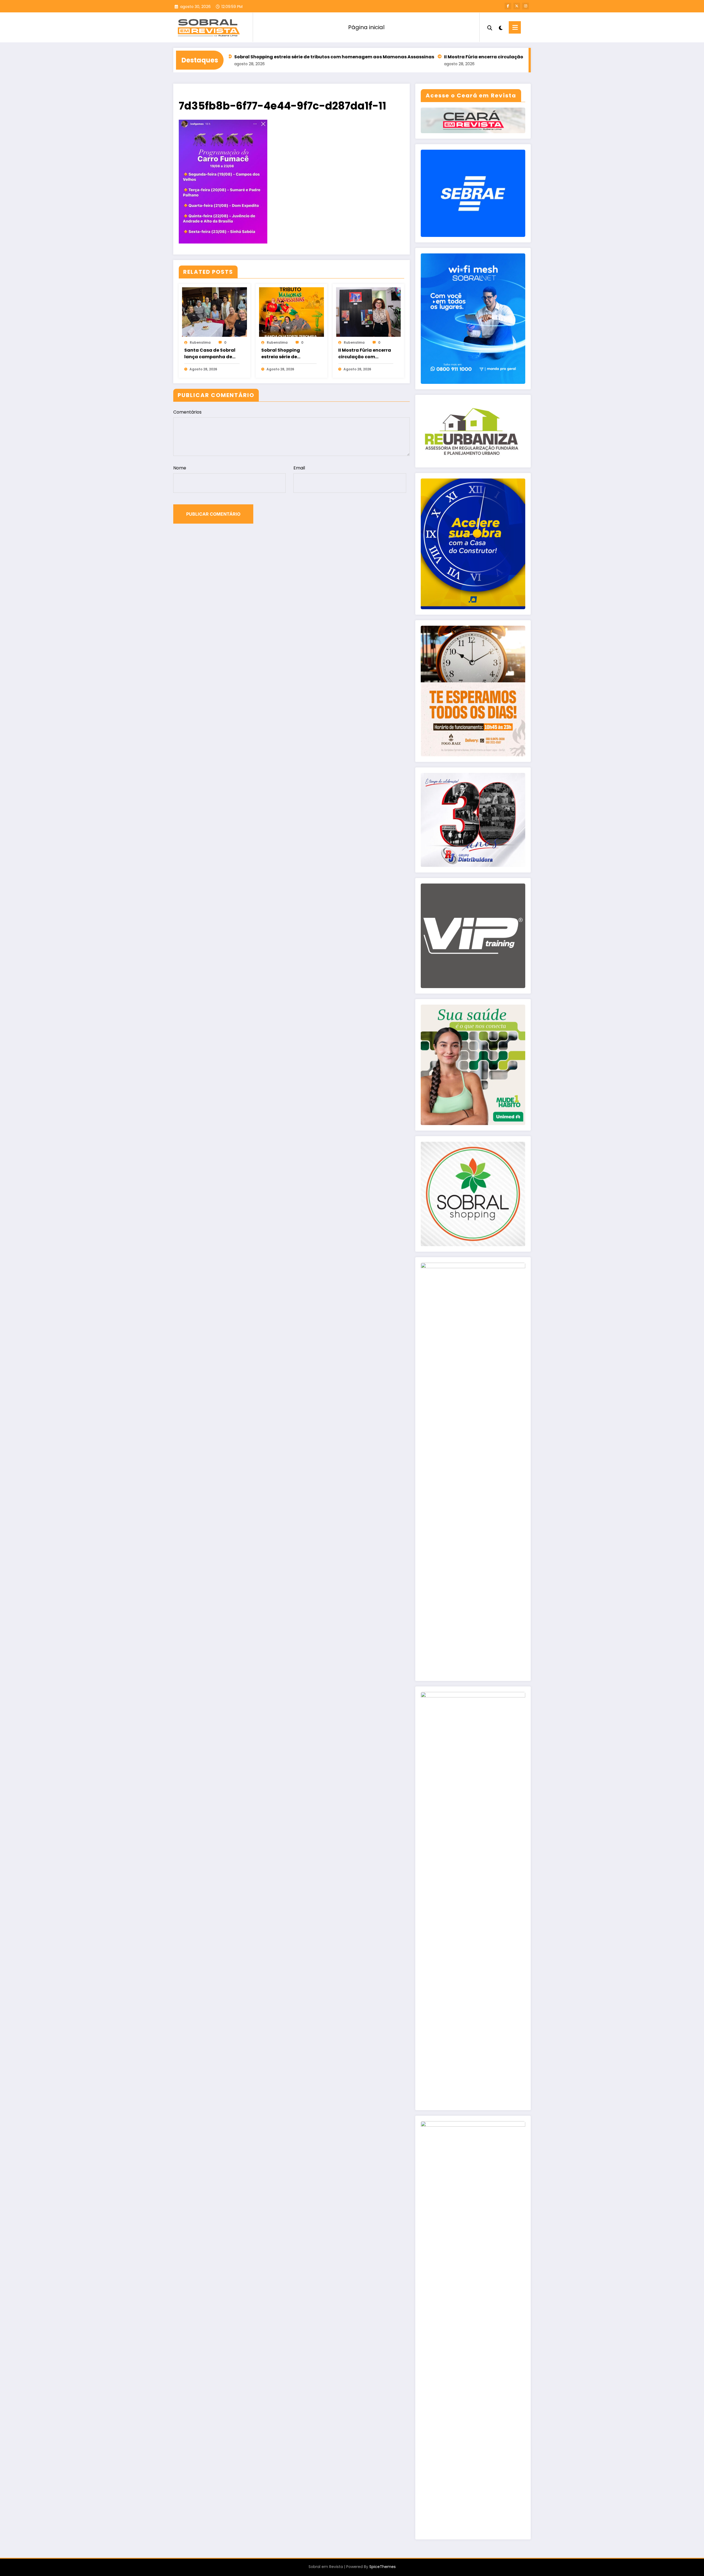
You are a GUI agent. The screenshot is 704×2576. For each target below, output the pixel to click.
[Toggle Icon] (515, 27)
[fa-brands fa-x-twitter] (517, 6)
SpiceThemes (383, 2567)
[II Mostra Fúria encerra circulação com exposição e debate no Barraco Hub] (369, 312)
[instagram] (526, 6)
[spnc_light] (501, 27)
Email (299, 468)
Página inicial (366, 27)
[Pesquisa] (490, 27)
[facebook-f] (508, 6)
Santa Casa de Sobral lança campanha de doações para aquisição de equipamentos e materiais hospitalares (211, 354)
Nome (180, 468)
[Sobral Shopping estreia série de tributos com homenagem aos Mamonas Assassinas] (291, 312)
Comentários (187, 412)
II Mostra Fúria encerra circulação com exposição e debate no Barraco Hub (422, 57)
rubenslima (200, 342)
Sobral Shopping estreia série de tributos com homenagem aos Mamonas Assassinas (287, 354)
